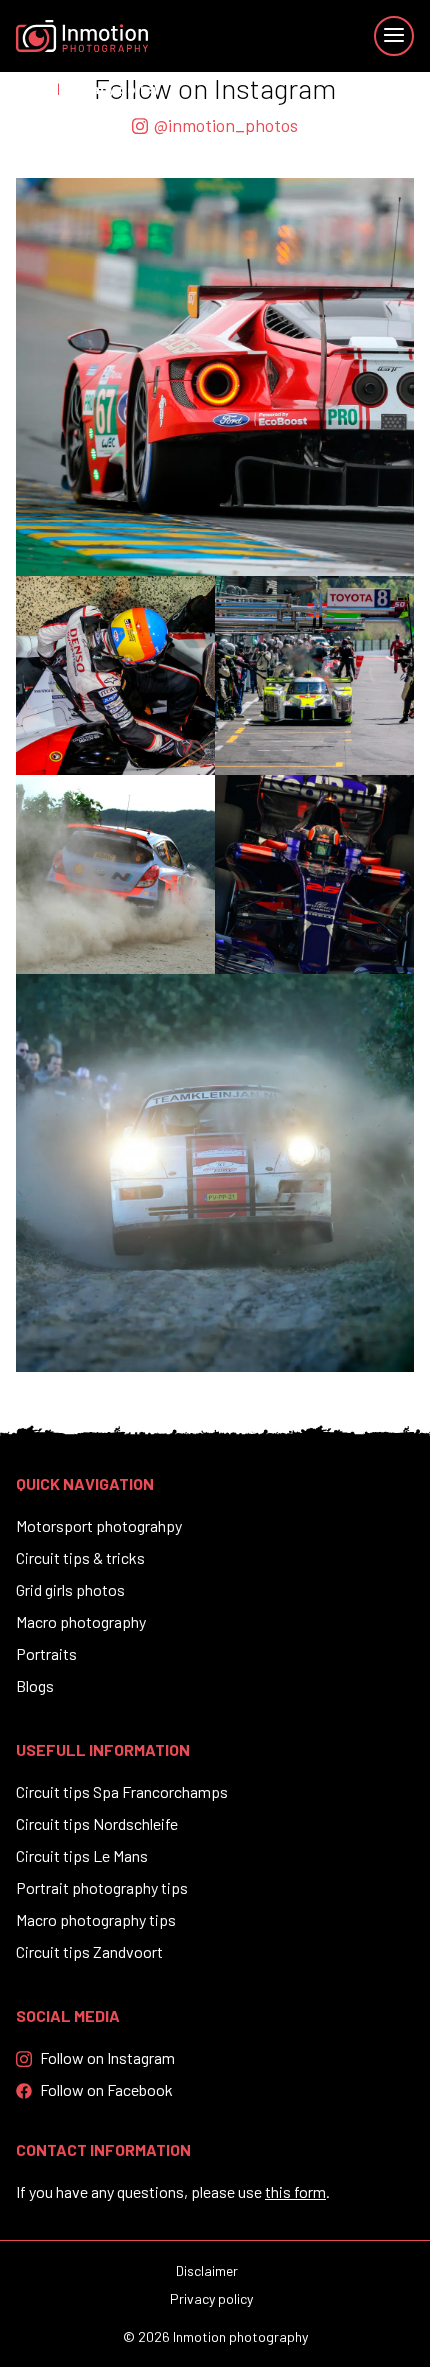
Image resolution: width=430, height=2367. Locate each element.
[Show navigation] (394, 36)
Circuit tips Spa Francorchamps (122, 1791)
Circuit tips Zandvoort (89, 1951)
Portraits (46, 1653)
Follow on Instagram (107, 2057)
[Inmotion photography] (82, 36)
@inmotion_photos (226, 125)
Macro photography (81, 1621)
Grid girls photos (70, 1589)
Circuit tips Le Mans (82, 1855)
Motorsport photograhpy (99, 1525)
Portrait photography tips (102, 1887)
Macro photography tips (96, 1919)
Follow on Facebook (106, 2089)
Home (33, 88)
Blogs (35, 1685)
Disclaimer (207, 2270)
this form (295, 2191)
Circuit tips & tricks (80, 1557)
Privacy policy (211, 2298)
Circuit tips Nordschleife (97, 1823)
